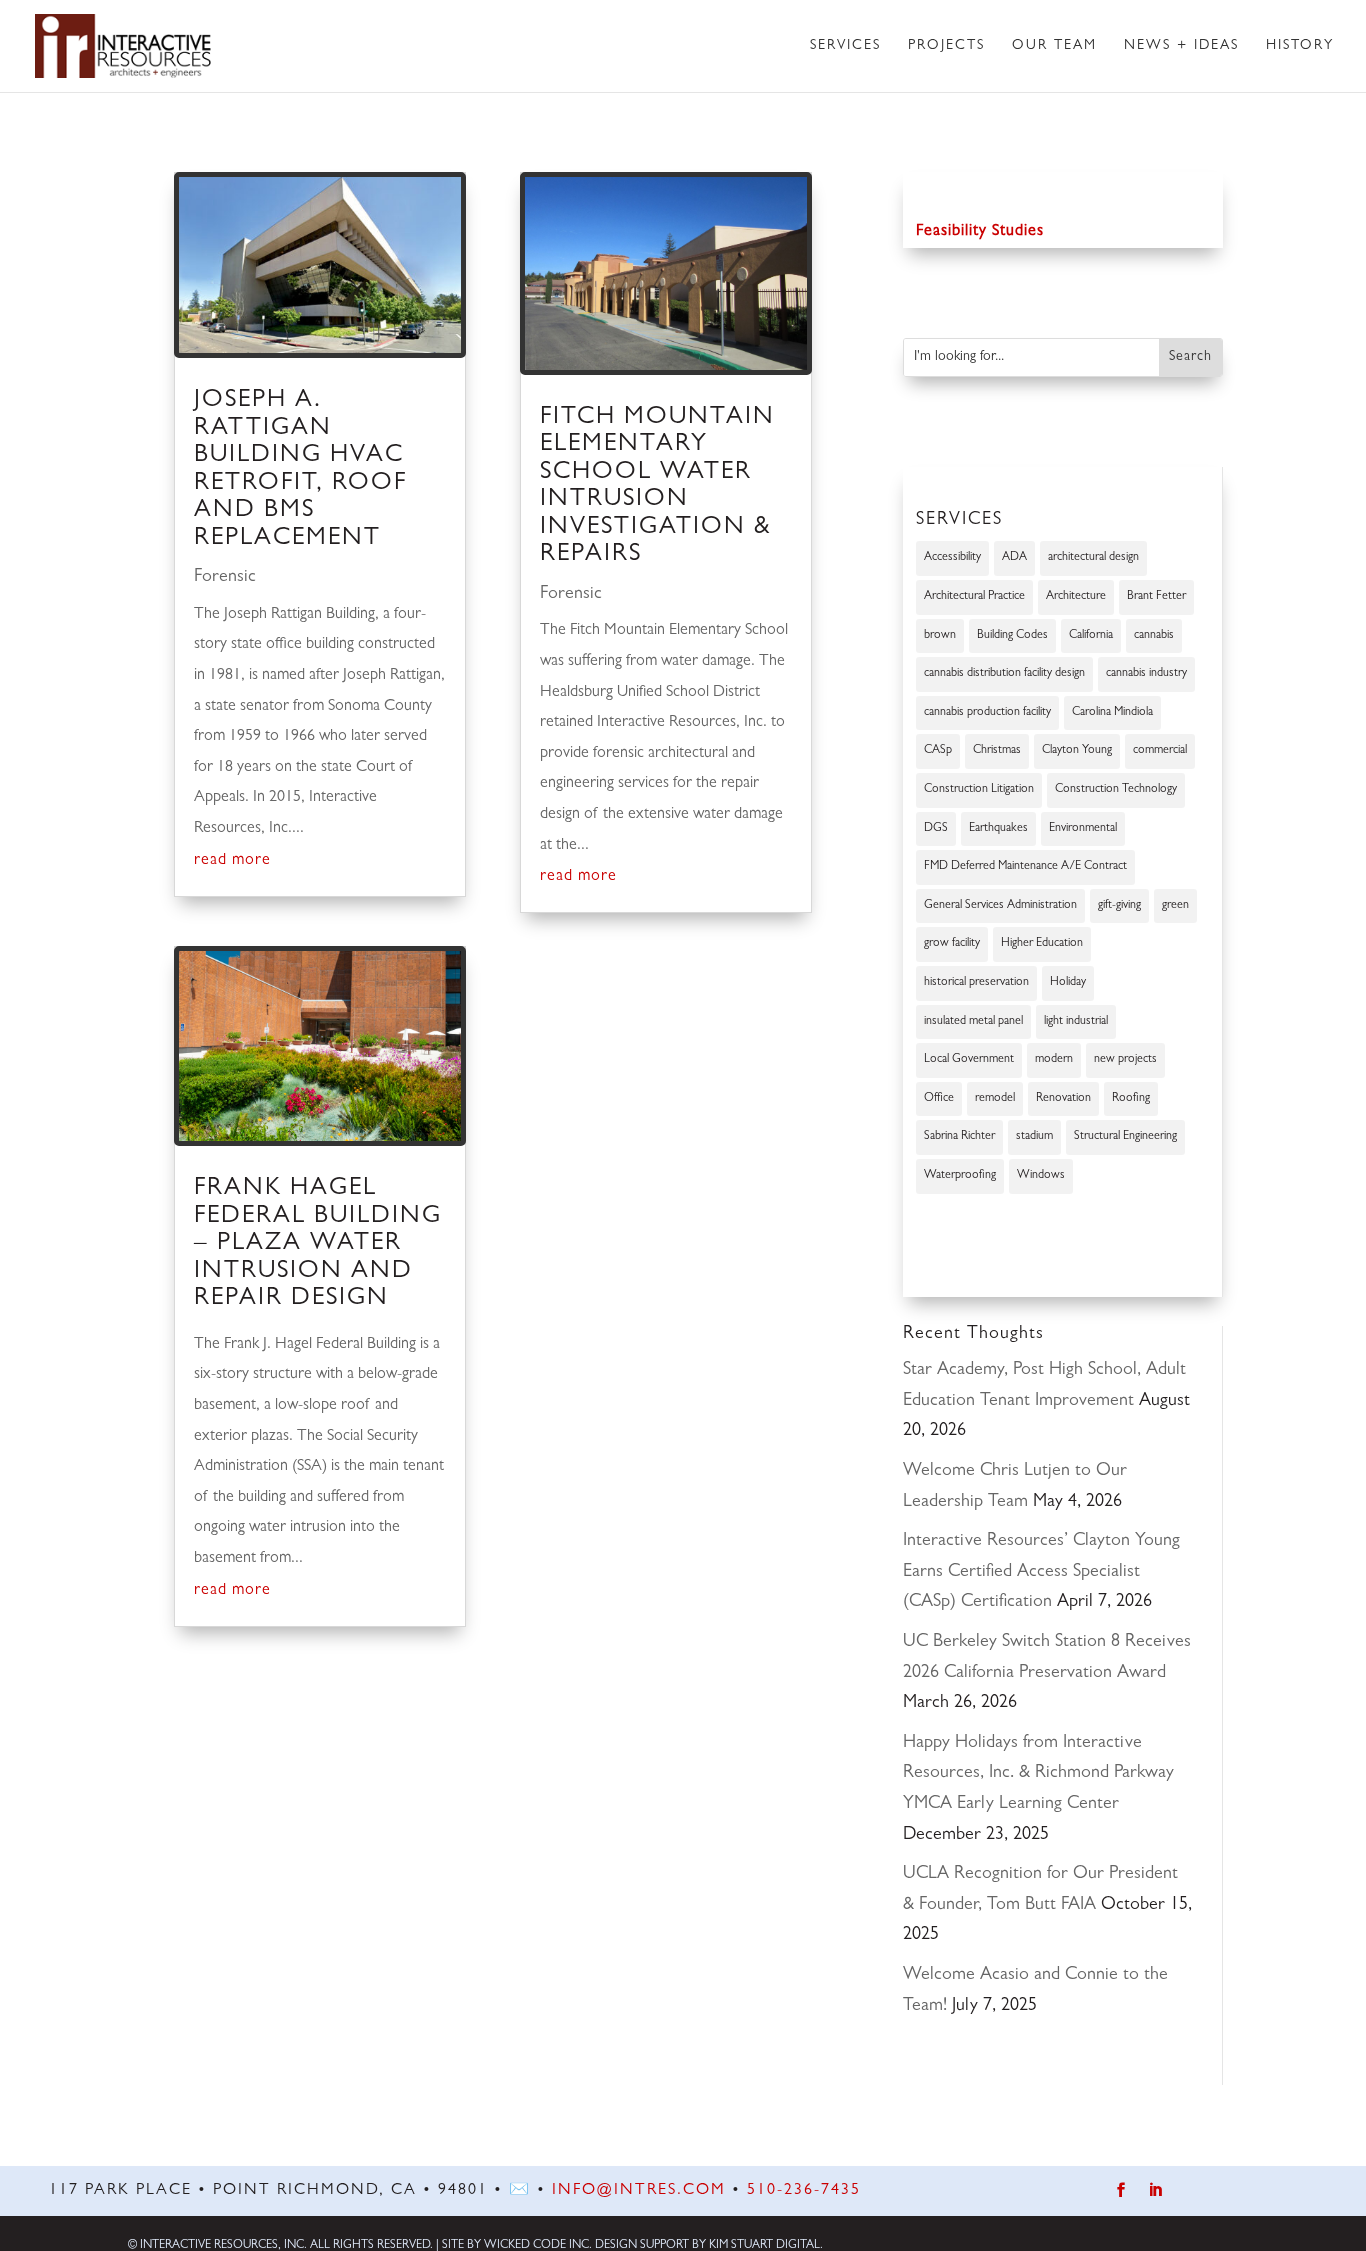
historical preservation (976, 983)
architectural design (1093, 558)
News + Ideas (1181, 46)
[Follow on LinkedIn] (1155, 2190)
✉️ (520, 2191)
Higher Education (1042, 944)
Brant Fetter (1156, 597)
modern (1054, 1060)
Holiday (1068, 983)
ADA (1014, 558)
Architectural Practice (974, 597)
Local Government (969, 1060)
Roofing (1131, 1099)
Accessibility (952, 558)
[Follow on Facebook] (1121, 2190)
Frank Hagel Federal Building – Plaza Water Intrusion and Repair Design (318, 1244)
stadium (1034, 1137)
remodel (995, 1099)
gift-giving (1119, 906)
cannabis (1154, 636)
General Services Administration (1000, 906)
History (1300, 46)
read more (232, 861)
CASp (938, 751)
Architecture (1076, 597)
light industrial (1076, 1022)
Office (939, 1099)
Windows (1041, 1176)
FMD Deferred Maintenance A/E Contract (1025, 867)
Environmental (1083, 829)
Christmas (997, 751)
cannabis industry (1146, 674)
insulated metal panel (973, 1022)
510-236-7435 (804, 2191)
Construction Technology (1116, 790)
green (1175, 906)
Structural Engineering (1125, 1137)
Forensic (225, 578)
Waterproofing (960, 1176)
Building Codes (1012, 636)
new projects (1125, 1060)
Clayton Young (1077, 751)
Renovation (1063, 1099)
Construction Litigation (979, 790)
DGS (936, 829)
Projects (946, 46)
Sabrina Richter (959, 1137)
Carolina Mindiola (1112, 713)
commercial (1160, 751)
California (1091, 636)
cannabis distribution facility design (1004, 674)
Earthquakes (998, 829)
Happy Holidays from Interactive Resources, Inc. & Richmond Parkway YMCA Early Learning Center (1038, 1774)
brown (940, 636)
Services (845, 46)
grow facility (952, 944)
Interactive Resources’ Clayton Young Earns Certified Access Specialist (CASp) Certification (1041, 1572)
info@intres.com (639, 2191)
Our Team (1054, 46)
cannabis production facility (987, 713)
